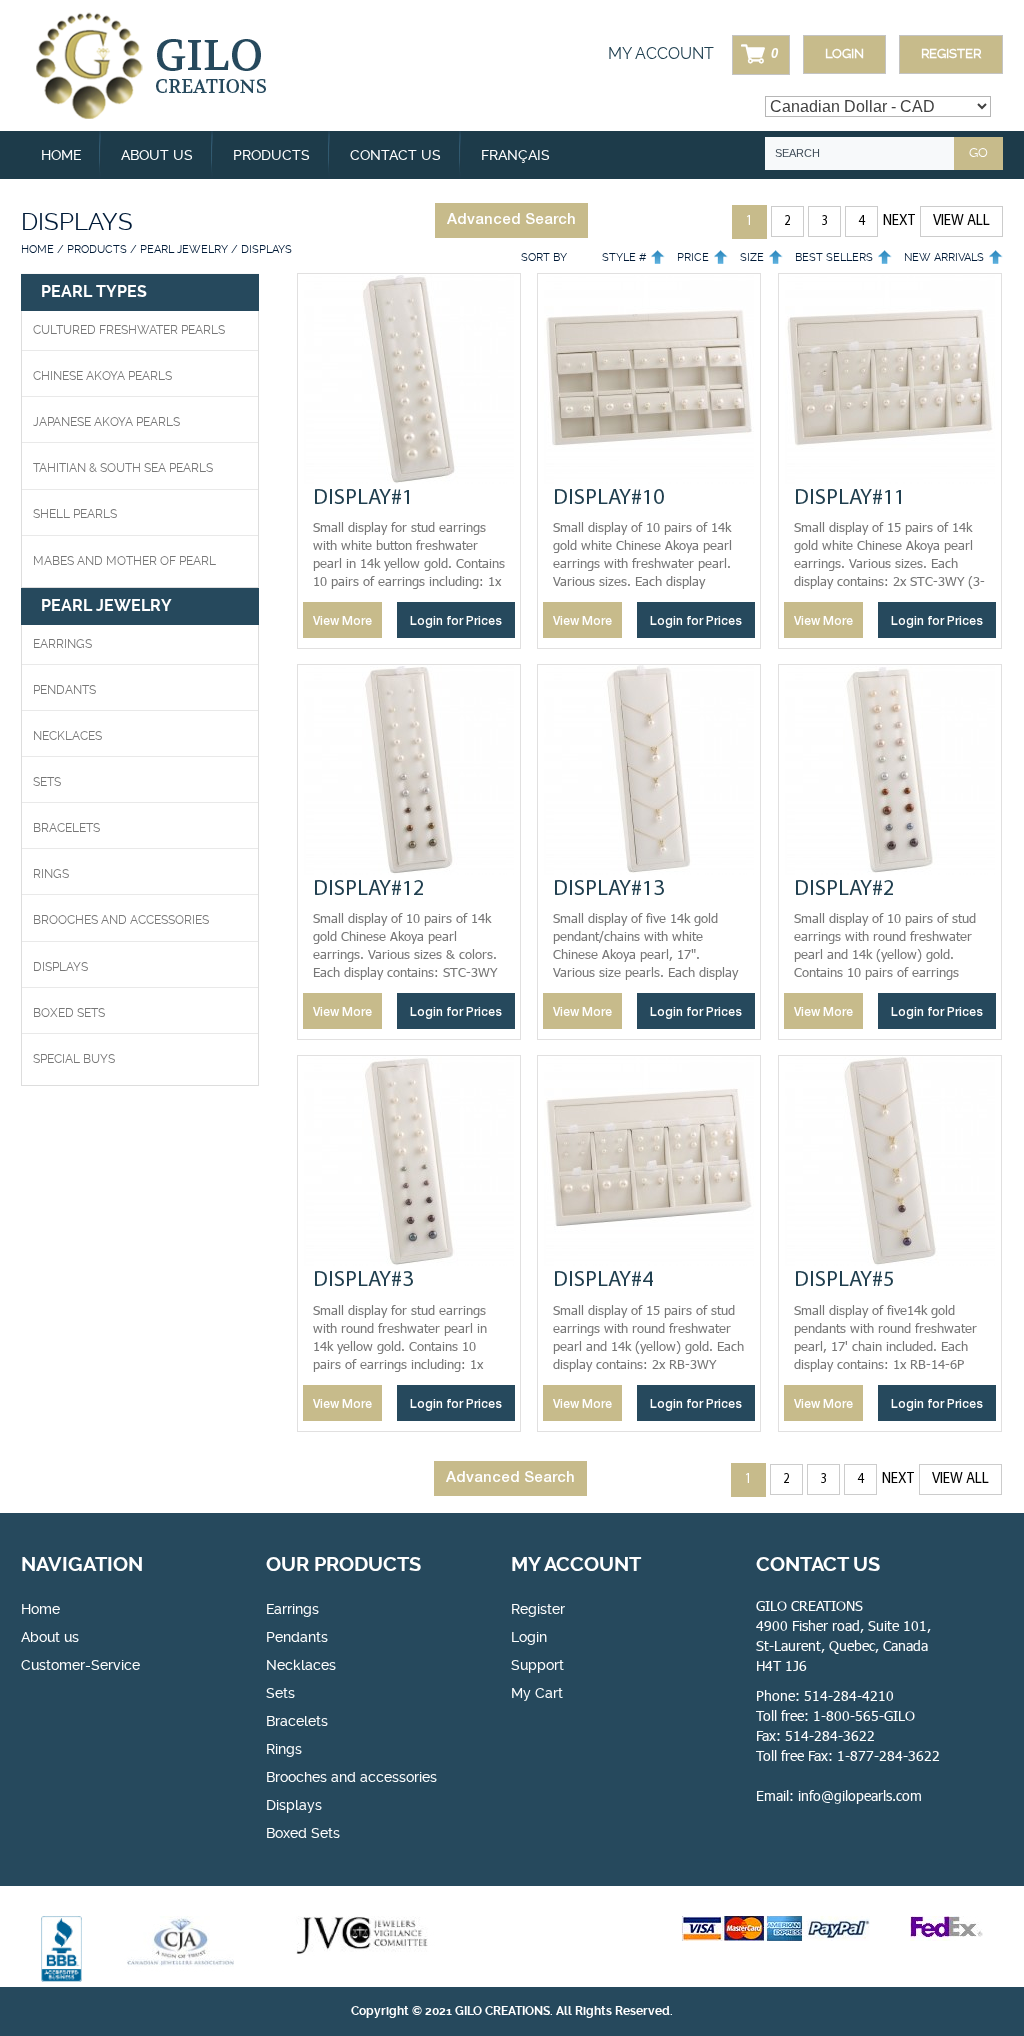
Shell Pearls (75, 514)
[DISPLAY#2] (890, 770)
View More (342, 621)
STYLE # (624, 257)
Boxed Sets (303, 1833)
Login (844, 53)
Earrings (62, 644)
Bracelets (66, 828)
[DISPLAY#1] (409, 379)
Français (515, 155)
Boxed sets (69, 1013)
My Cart (537, 1693)
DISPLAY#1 (363, 498)
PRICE (693, 257)
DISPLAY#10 (608, 498)
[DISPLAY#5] (890, 1161)
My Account (661, 53)
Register (951, 53)
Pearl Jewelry (184, 249)
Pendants (64, 690)
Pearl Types (94, 291)
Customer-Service (80, 1665)
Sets (47, 782)
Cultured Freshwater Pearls (129, 330)
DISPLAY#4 (603, 1280)
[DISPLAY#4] (649, 1161)
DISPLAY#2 (844, 889)
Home (61, 155)
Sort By (544, 257)
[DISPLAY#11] (890, 379)
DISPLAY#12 (368, 889)
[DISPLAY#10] (649, 379)
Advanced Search (511, 220)
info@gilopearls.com (860, 1795)
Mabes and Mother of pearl (124, 561)
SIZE (752, 257)
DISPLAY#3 (363, 1280)
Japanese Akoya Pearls (106, 422)
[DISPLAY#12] (409, 770)
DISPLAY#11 (849, 498)
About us (157, 155)
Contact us (395, 155)
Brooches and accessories (351, 1777)
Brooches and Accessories (121, 920)
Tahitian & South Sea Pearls (123, 468)
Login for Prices (456, 621)
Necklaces (67, 736)
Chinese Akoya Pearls (102, 376)
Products (97, 249)
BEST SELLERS (834, 257)
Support (537, 1665)
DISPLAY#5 (844, 1280)
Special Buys (74, 1059)
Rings (51, 874)
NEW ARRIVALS (944, 257)
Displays (60, 967)
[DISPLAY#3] (409, 1161)
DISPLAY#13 (608, 889)
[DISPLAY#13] (649, 770)
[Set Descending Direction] (658, 257)
